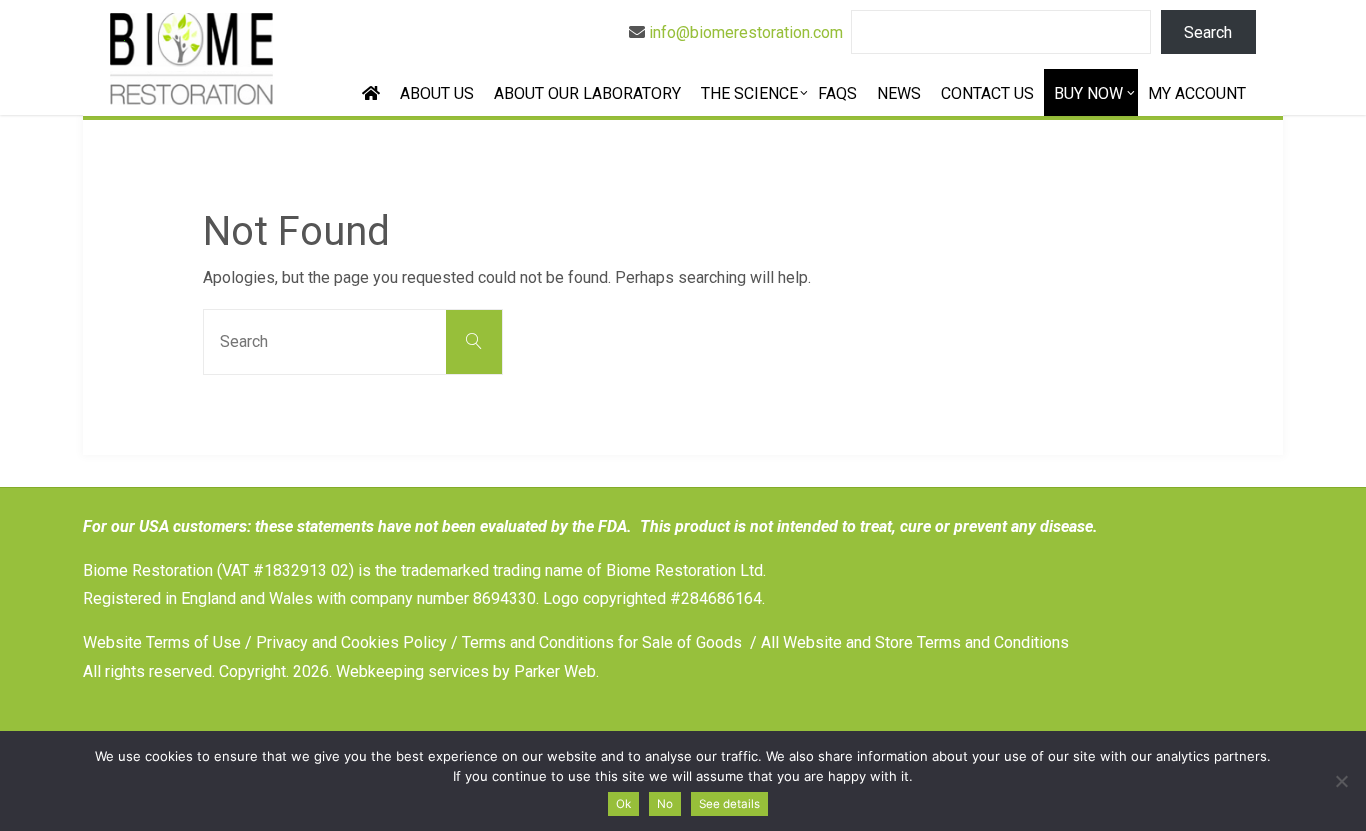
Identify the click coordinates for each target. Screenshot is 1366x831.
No (665, 804)
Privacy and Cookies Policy (351, 642)
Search (1208, 32)
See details (729, 804)
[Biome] (191, 57)
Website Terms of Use (162, 642)
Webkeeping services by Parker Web (466, 671)
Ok (623, 804)
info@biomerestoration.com (746, 32)
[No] (1341, 781)
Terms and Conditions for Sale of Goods (602, 642)
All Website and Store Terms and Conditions (915, 642)
